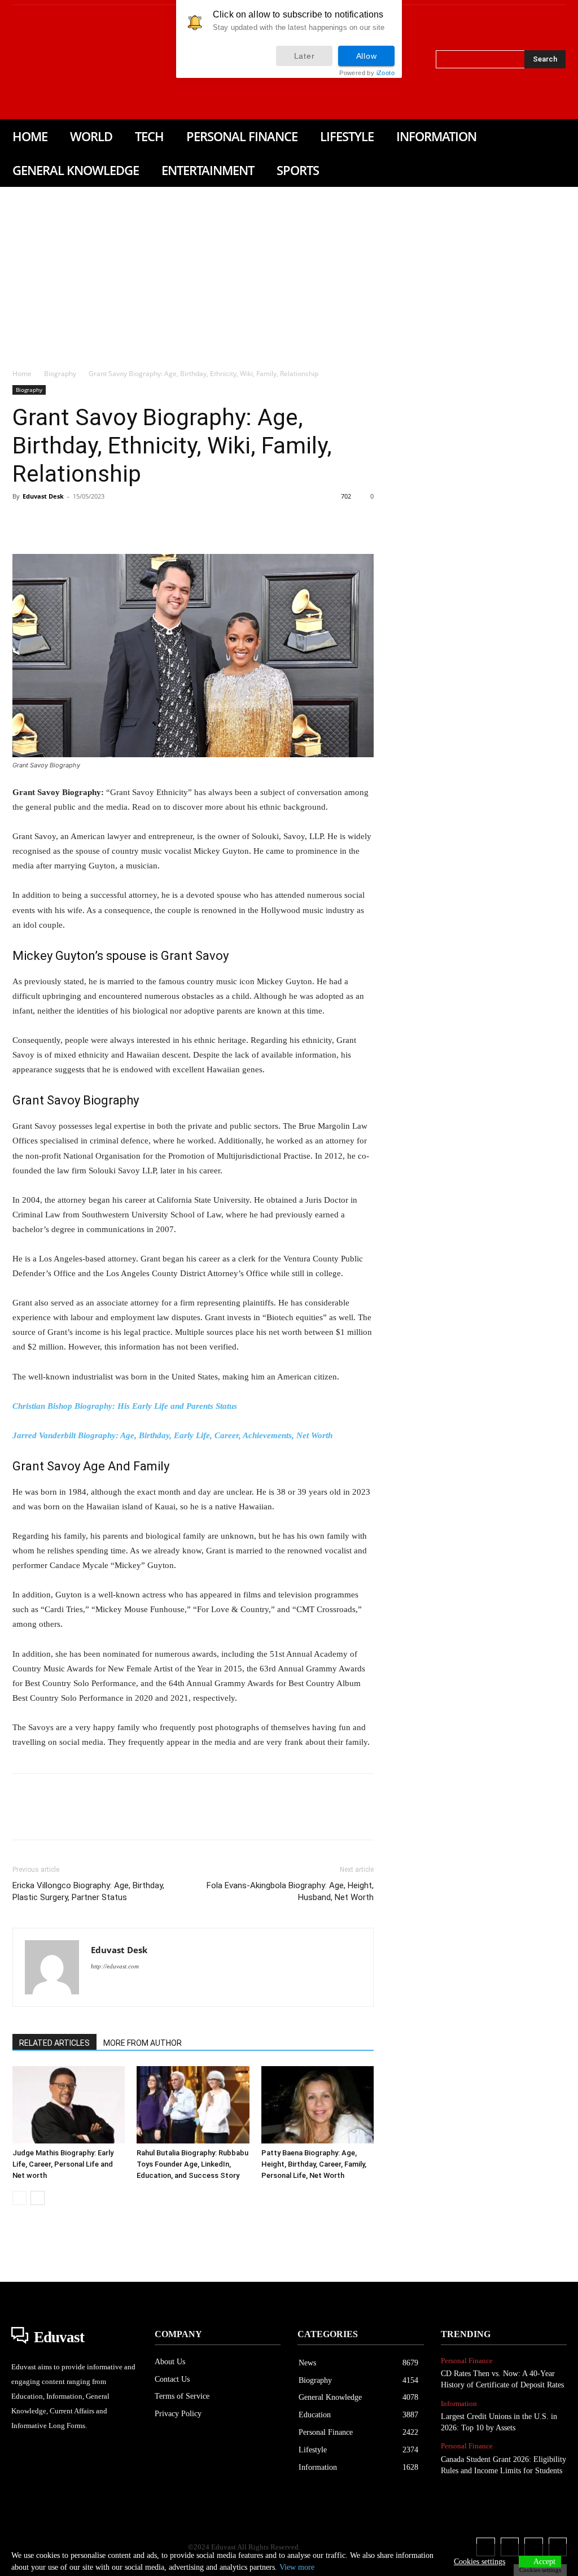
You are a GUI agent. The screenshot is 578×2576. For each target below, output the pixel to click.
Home (22, 374)
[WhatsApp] (102, 522)
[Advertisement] (289, 272)
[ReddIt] (154, 522)
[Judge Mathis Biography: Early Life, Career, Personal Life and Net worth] (69, 2105)
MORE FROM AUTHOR (143, 2043)
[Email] (179, 522)
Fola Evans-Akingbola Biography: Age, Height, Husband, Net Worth (290, 1891)
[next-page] (38, 2198)
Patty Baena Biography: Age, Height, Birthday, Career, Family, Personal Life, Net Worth (314, 2164)
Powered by (367, 73)
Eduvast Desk (43, 496)
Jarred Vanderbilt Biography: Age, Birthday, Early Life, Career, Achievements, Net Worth (172, 1435)
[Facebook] (15, 62)
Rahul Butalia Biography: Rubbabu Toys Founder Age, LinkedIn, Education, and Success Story (192, 2164)
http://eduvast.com (115, 1966)
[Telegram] (205, 522)
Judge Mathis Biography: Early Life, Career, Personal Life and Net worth (63, 2164)
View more (297, 2567)
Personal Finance (467, 2361)
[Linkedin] (47, 62)
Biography (60, 374)
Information (459, 2403)
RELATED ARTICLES (54, 2043)
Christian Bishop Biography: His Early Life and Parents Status (125, 1406)
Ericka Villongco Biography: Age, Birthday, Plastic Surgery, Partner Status (88, 1891)
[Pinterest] (76, 522)
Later (305, 56)
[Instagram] (31, 62)
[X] (63, 62)
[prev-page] (19, 2198)
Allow (367, 56)
